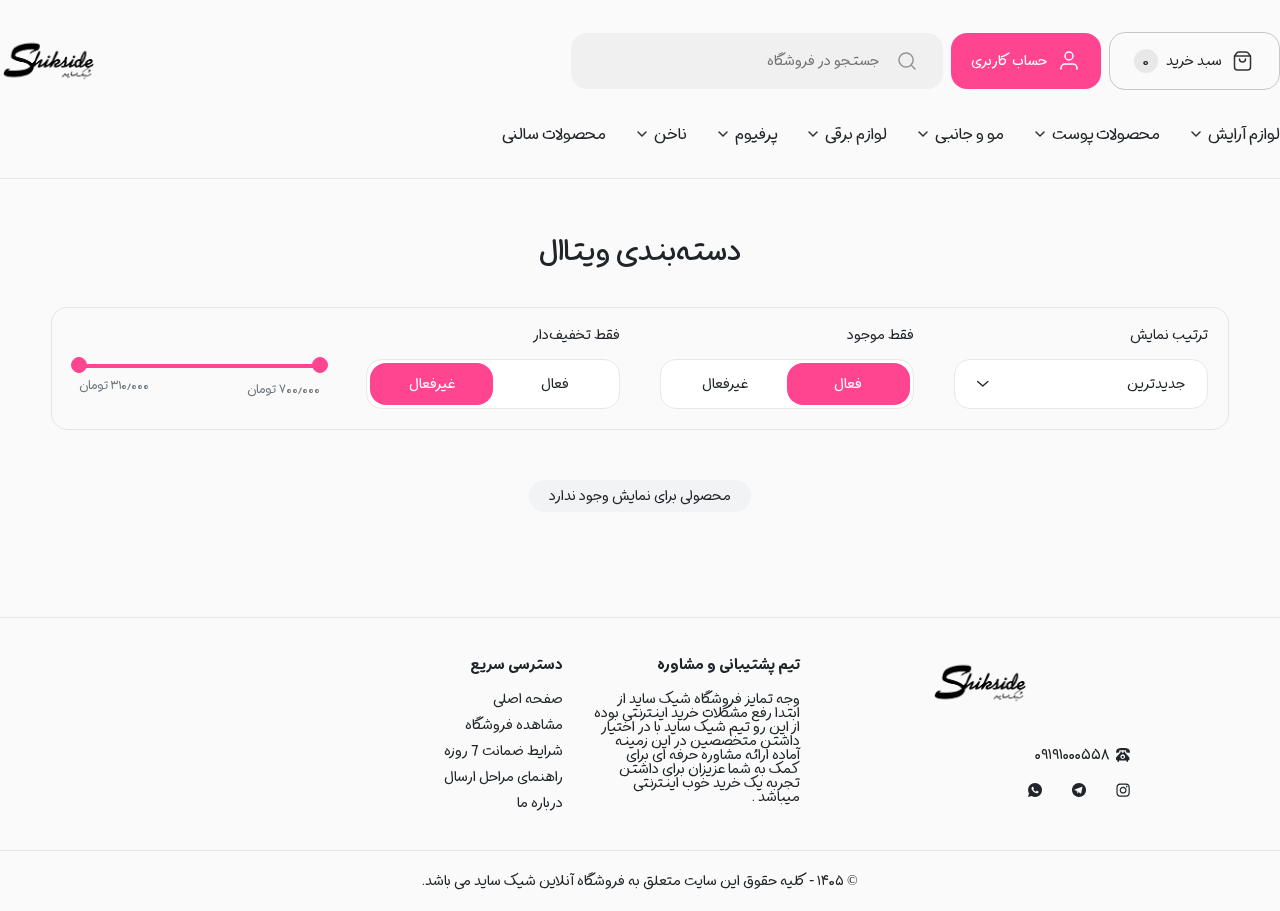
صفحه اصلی (528, 699)
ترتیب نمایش (1169, 335)
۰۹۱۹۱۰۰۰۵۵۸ (1072, 755)
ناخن (670, 134)
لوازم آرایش (1244, 134)
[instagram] (1123, 790)
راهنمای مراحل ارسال (503, 777)
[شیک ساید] (48, 61)
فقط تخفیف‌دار (576, 335)
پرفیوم (756, 134)
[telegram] (1079, 790)
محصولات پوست (1106, 134)
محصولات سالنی (554, 134)
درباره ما (540, 803)
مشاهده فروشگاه (514, 725)
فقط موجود (880, 335)
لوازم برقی (856, 134)
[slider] (79, 365)
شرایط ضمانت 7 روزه (503, 751)
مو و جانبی (969, 134)
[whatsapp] (1035, 790)
